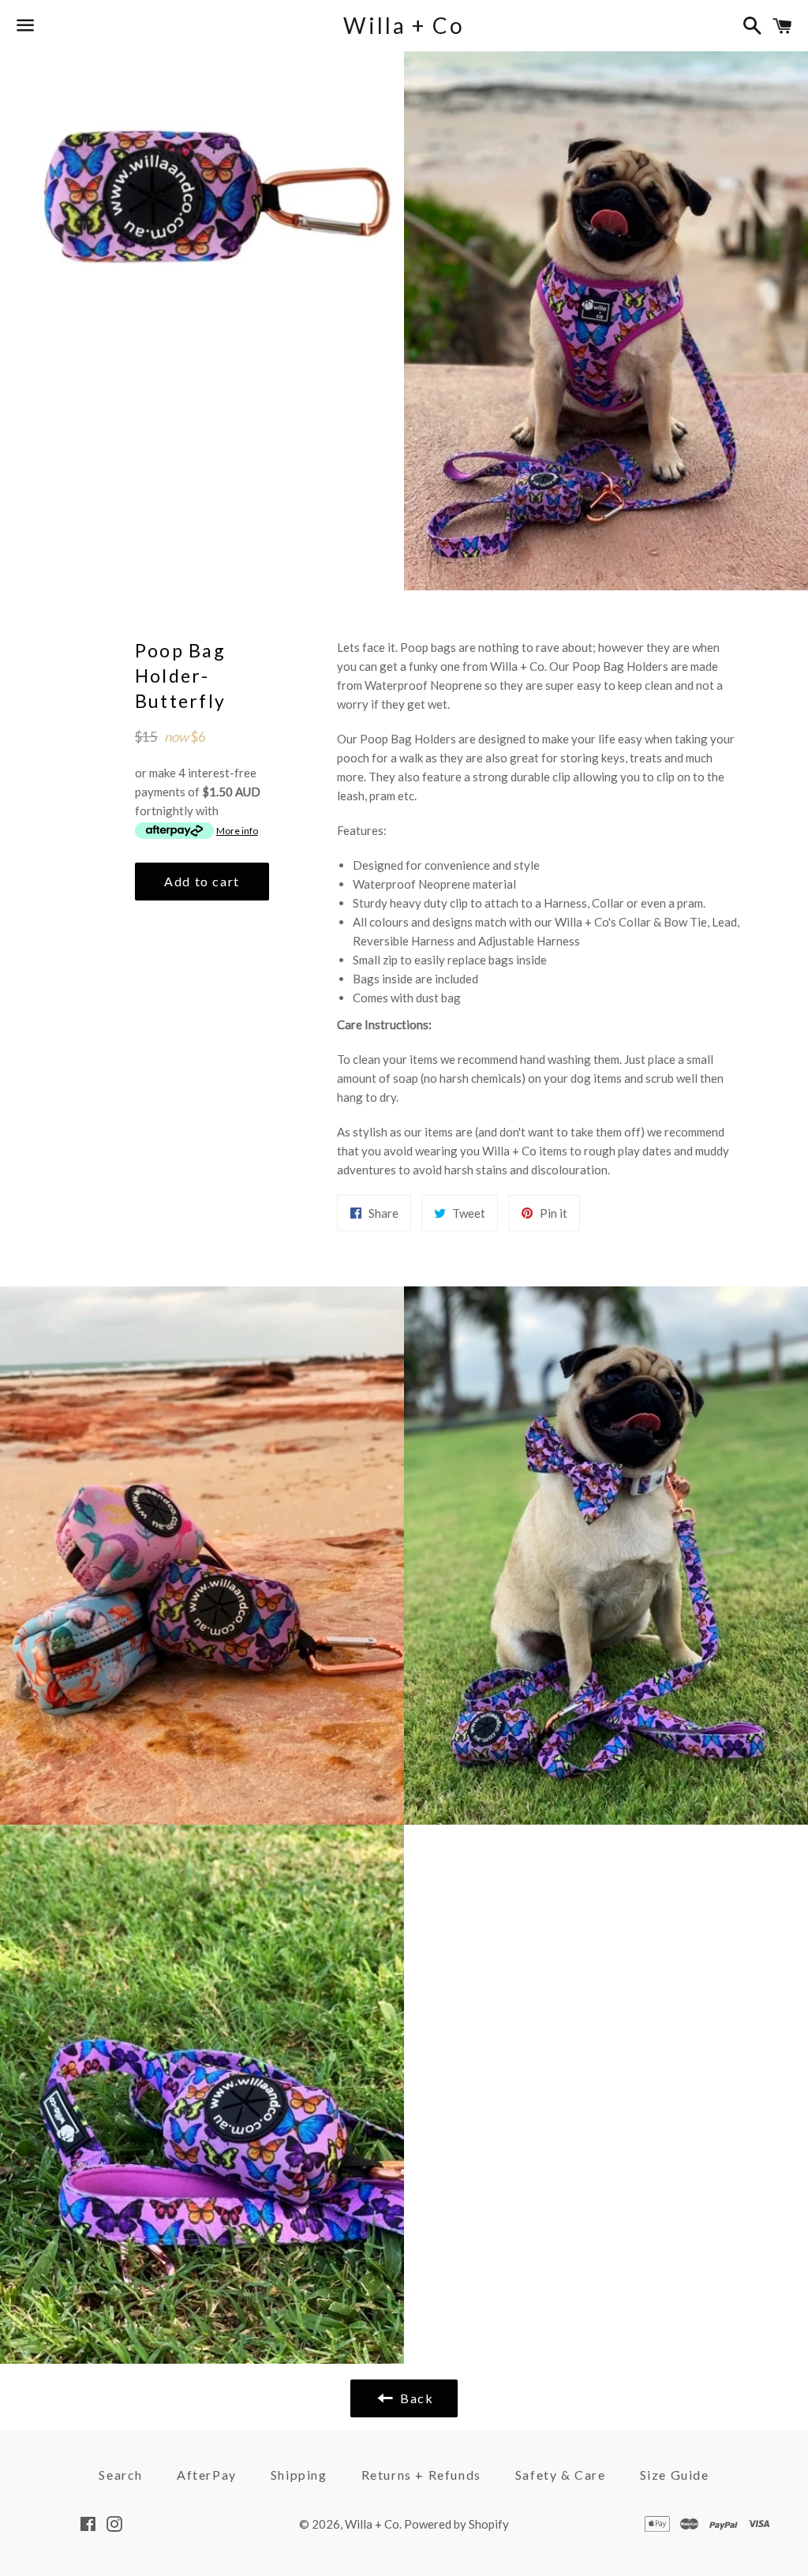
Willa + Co (404, 25)
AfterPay (207, 2475)
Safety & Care (561, 2475)
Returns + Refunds (421, 2475)
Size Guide (675, 2475)
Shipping (299, 2475)
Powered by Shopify (456, 2524)
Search (121, 2475)
